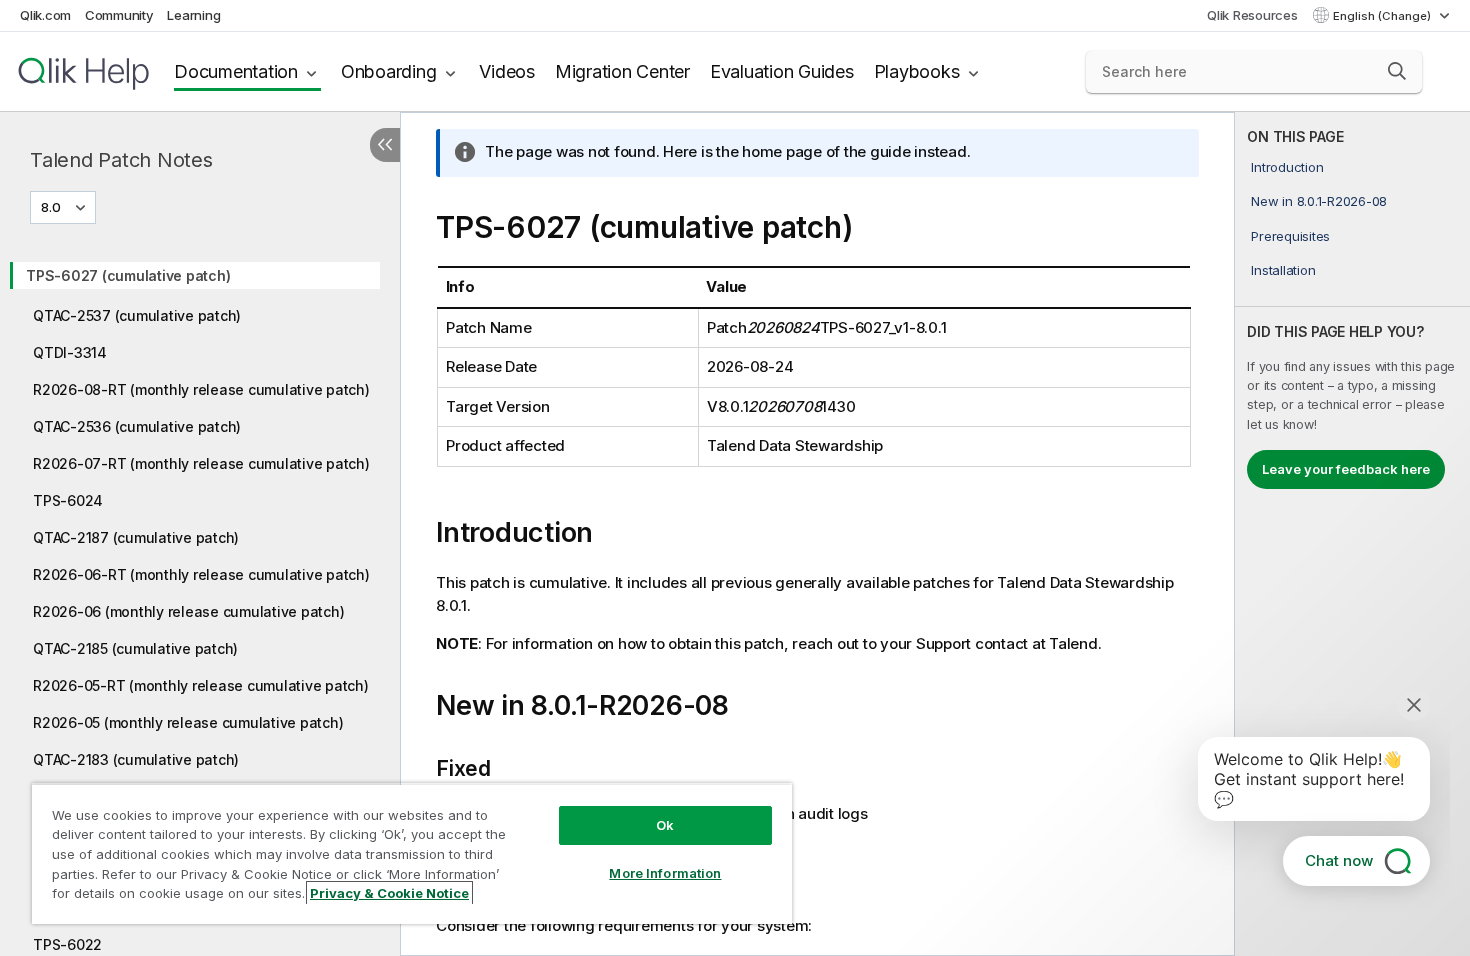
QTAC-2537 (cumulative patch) (137, 315)
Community (119, 15)
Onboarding (389, 71)
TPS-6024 (68, 500)
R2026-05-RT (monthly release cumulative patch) (201, 685)
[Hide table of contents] (385, 145)
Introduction (1287, 167)
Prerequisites (1290, 236)
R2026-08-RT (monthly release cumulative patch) (201, 389)
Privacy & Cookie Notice (389, 893)
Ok (665, 825)
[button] (1397, 71)
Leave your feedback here (1346, 469)
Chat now (1339, 860)
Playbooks (917, 71)
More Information (665, 873)
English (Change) (1383, 16)
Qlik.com (45, 15)
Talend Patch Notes (121, 160)
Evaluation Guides (782, 71)
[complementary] (1352, 534)
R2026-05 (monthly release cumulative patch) (188, 722)
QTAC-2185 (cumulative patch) (135, 648)
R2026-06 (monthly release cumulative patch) (188, 611)
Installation (1283, 270)
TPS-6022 (67, 944)
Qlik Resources (1252, 15)
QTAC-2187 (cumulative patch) (136, 537)
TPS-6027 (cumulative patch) (128, 275)
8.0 (51, 207)
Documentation (236, 71)
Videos (507, 71)
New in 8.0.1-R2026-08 (1319, 201)
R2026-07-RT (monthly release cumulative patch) (201, 463)
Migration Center (622, 71)
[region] (412, 853)
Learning (193, 15)
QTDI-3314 (70, 352)
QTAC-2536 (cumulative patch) (137, 426)
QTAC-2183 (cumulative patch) (136, 759)
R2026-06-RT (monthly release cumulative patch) (201, 574)
